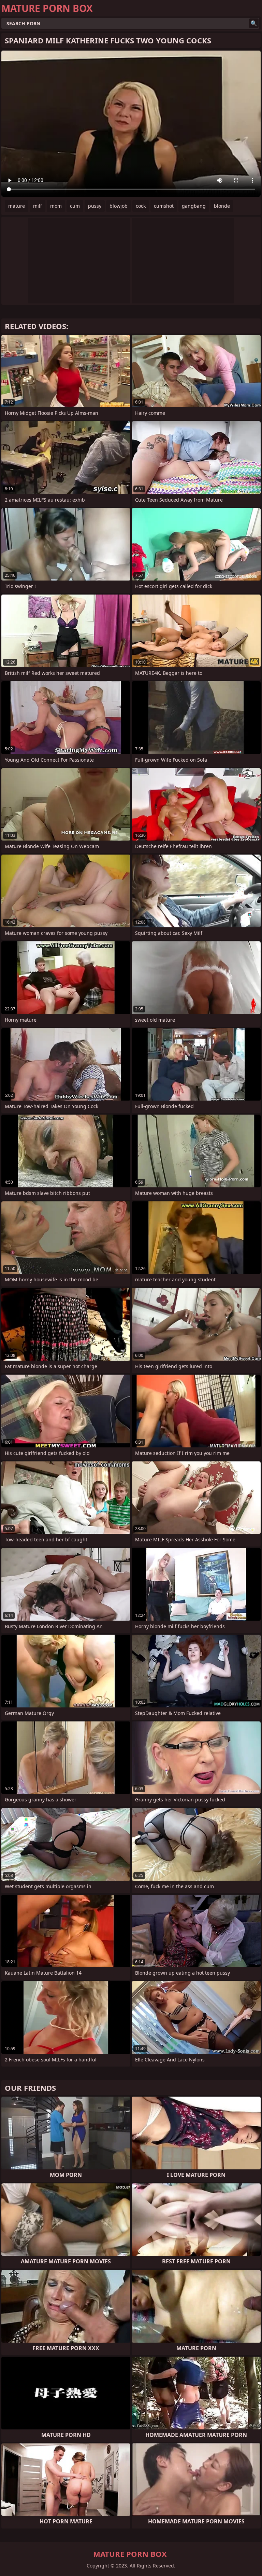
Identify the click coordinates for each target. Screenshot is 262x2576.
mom (56, 206)
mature (17, 206)
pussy (95, 206)
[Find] (254, 23)
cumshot (164, 206)
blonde (222, 206)
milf (38, 206)
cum (75, 206)
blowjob (119, 206)
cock (141, 206)
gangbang (194, 206)
